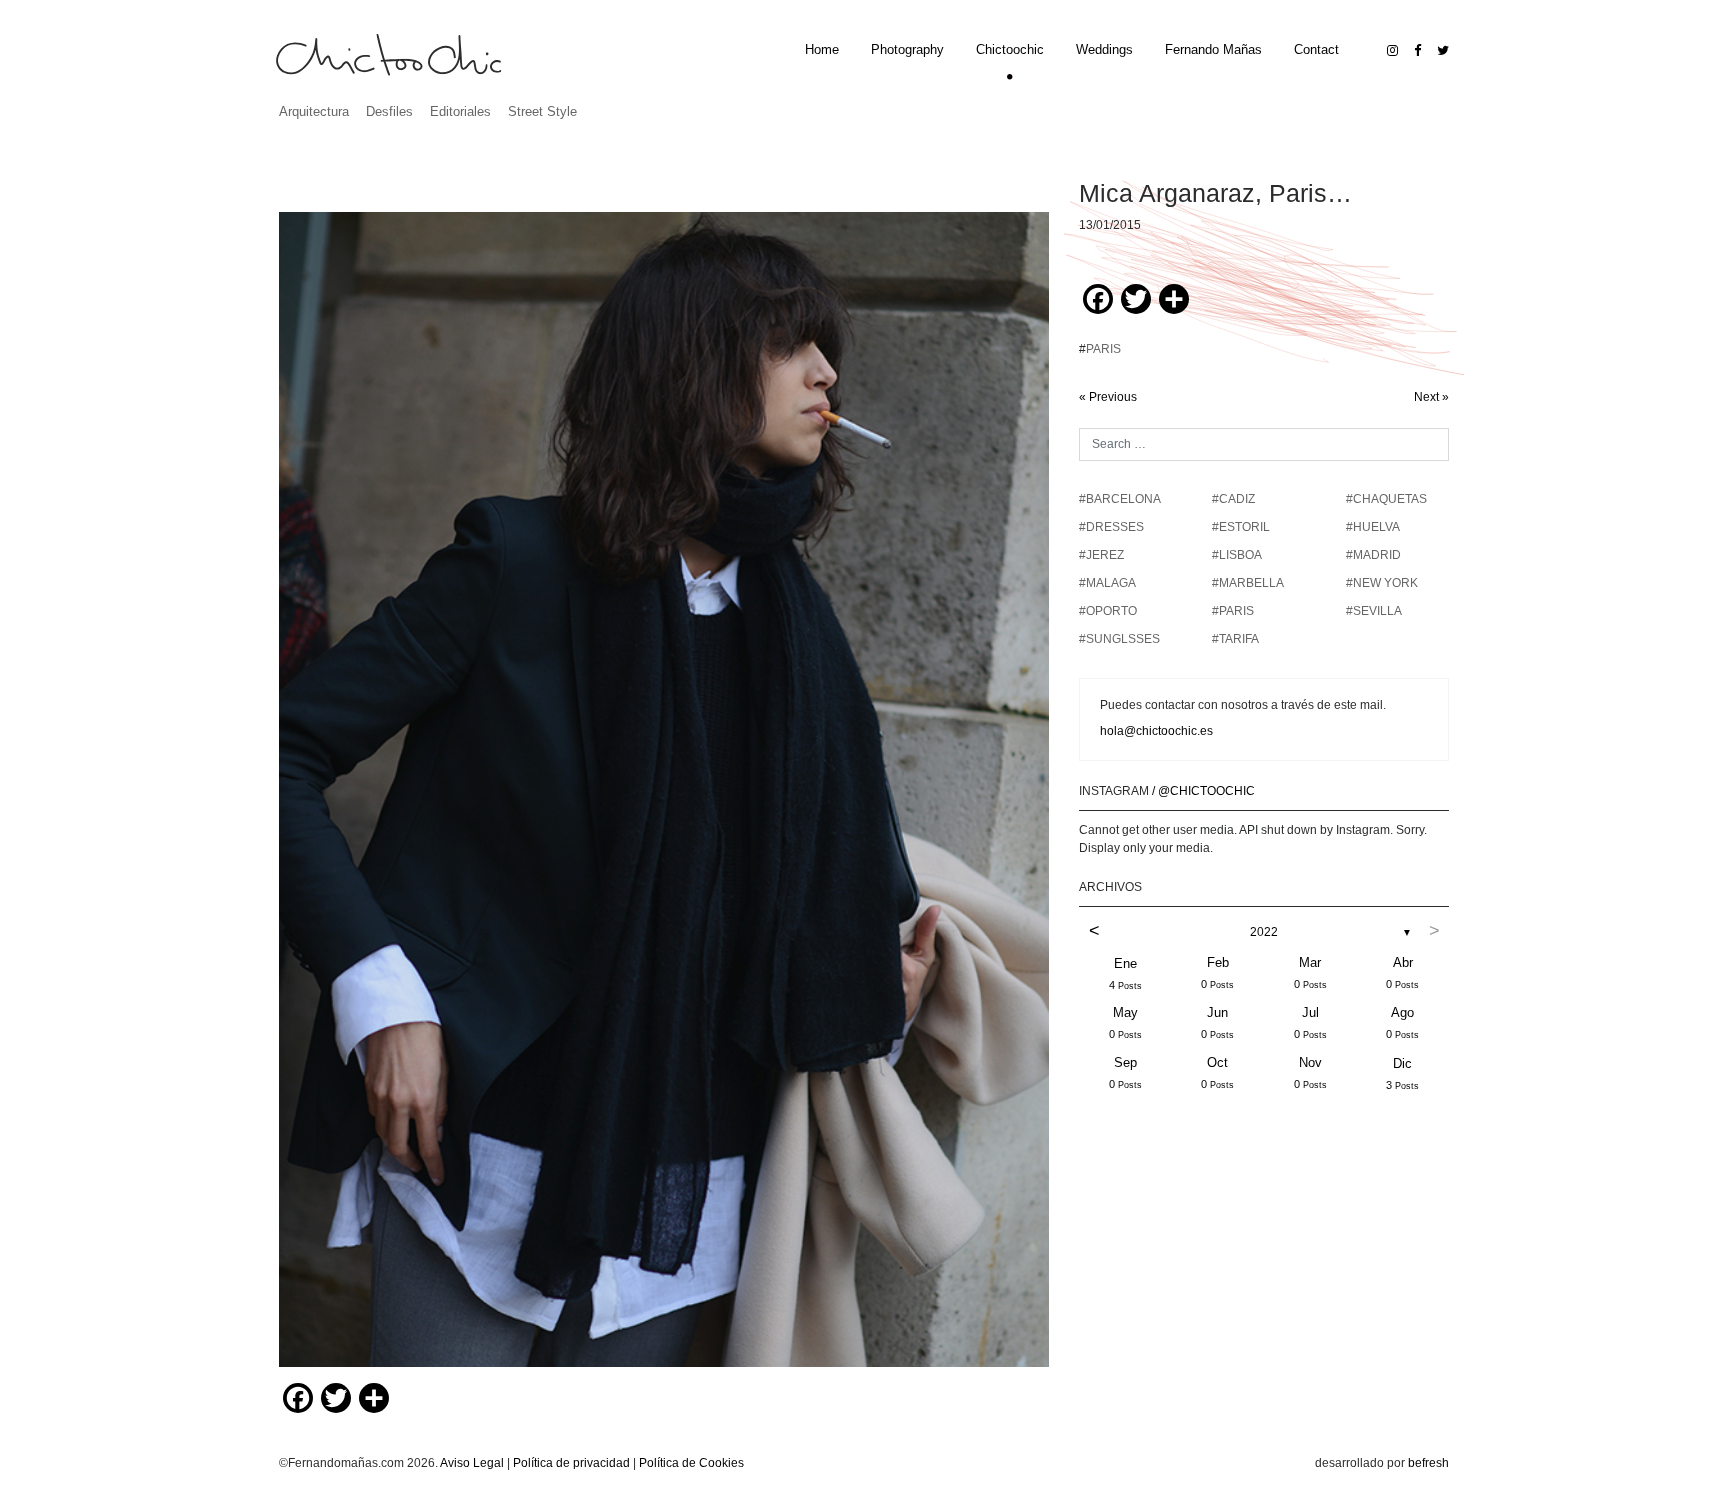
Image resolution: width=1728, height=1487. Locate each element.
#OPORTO (1108, 611)
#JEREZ (1101, 555)
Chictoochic (1010, 49)
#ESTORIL (1241, 527)
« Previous (1108, 397)
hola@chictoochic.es (1156, 731)
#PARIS (1233, 611)
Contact (1316, 49)
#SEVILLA (1374, 611)
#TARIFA (1235, 639)
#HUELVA (1373, 527)
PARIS (1103, 349)
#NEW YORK (1382, 583)
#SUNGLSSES (1119, 639)
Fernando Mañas (1213, 49)
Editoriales (460, 111)
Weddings (1104, 49)
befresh (1428, 1463)
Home (822, 49)
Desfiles (389, 111)
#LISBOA (1237, 555)
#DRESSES (1111, 527)
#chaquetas (1386, 499)
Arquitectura (314, 111)
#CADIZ (1233, 499)
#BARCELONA (1120, 499)
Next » (1431, 397)
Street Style (542, 111)
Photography (907, 49)
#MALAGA (1107, 583)
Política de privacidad (571, 1463)
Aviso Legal (472, 1463)
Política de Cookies (691, 1463)
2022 (1264, 932)
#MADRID (1373, 555)
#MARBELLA (1248, 583)
